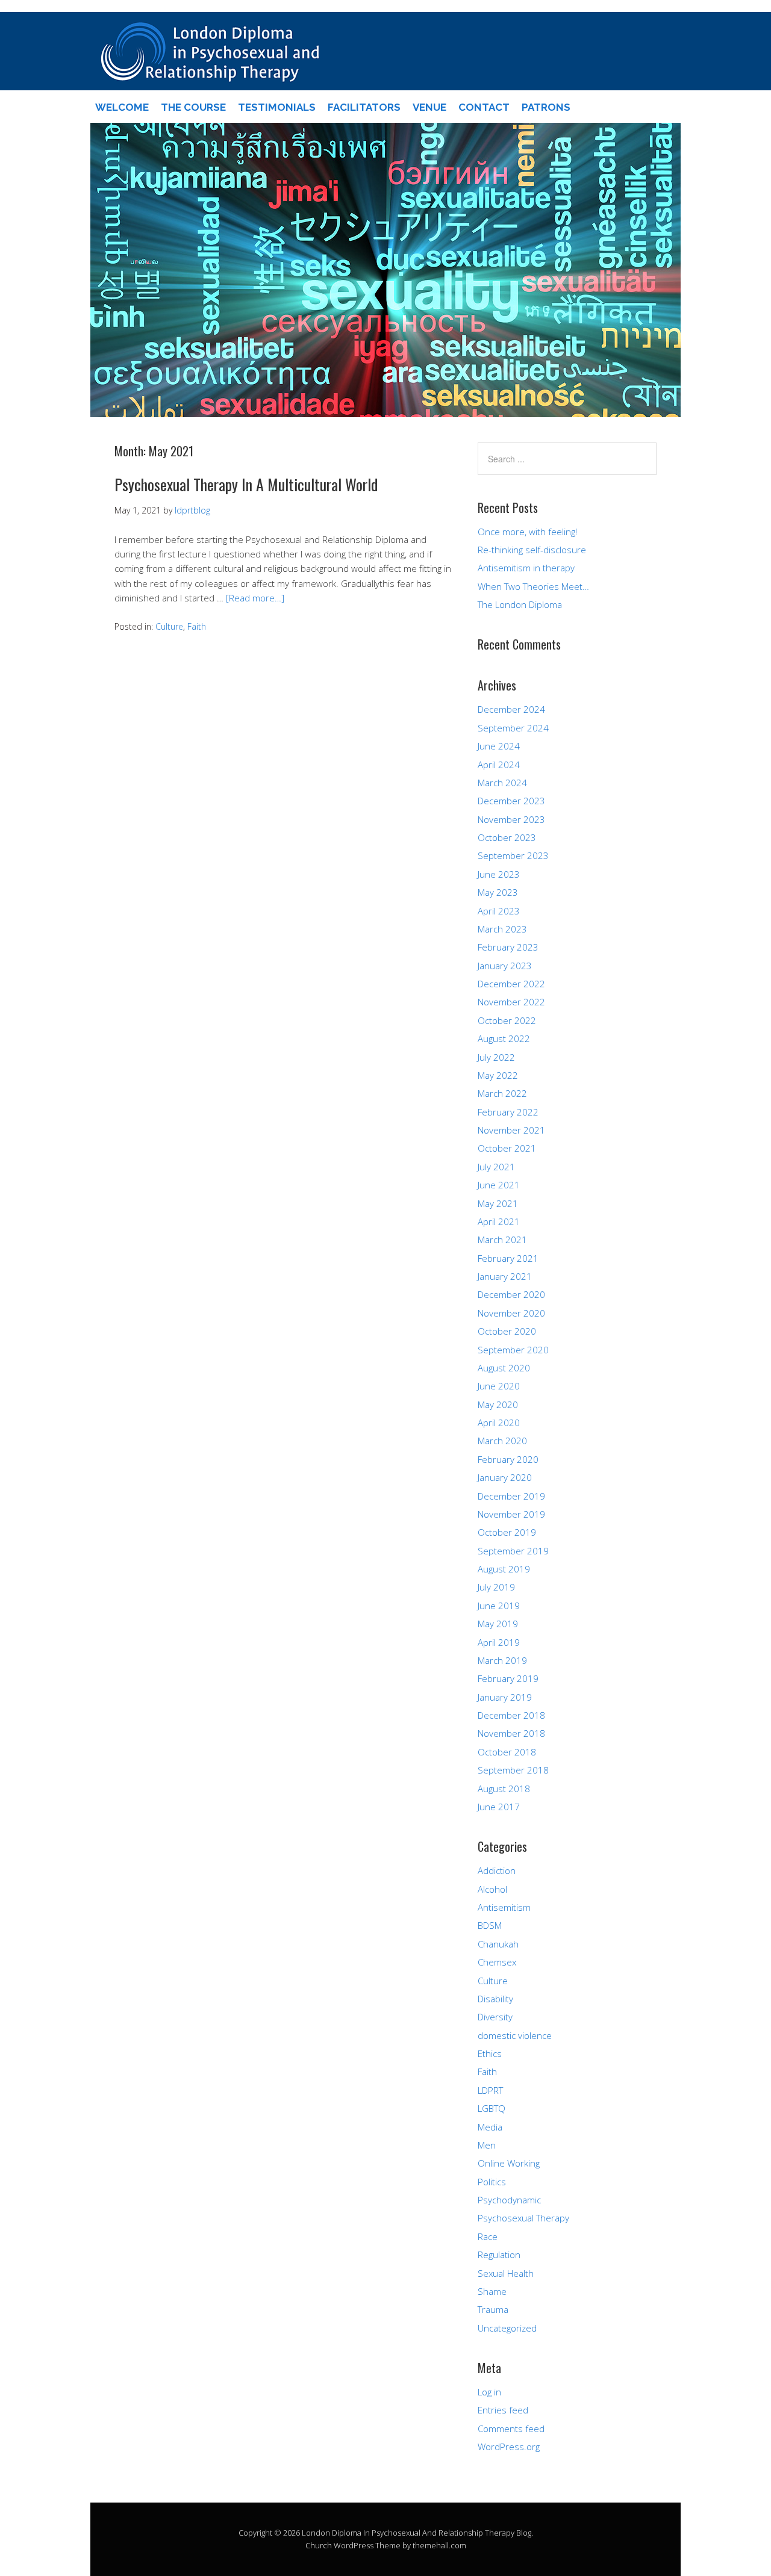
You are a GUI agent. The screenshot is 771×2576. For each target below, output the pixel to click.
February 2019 (508, 1678)
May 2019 (498, 1624)
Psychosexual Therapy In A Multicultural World (246, 484)
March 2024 (502, 783)
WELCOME (122, 107)
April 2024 (499, 765)
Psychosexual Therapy (523, 2218)
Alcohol (492, 1889)
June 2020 (499, 1386)
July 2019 (496, 1587)
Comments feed (511, 2429)
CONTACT (484, 107)
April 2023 (499, 911)
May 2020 (498, 1404)
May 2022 (498, 1075)
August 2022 (504, 1038)
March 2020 (502, 1441)
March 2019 (502, 1660)
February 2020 (508, 1459)
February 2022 (508, 1112)
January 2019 (505, 1697)
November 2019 (511, 1514)
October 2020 (507, 1331)
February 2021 (508, 1258)
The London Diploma (520, 604)
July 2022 (496, 1057)
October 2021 (507, 1148)
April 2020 (499, 1423)
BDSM (490, 1925)
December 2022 (511, 984)
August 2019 (504, 1569)
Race (488, 2236)
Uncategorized (507, 2328)
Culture (169, 626)
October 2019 (507, 1532)
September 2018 (513, 1770)
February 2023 (508, 947)
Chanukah (498, 1944)
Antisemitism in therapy (526, 568)
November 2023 (511, 819)
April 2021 (499, 1221)
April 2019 (499, 1642)
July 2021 (496, 1167)
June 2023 (499, 874)
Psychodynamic (509, 2200)
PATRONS (546, 107)
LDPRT (490, 2090)
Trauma (493, 2309)
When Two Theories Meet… (533, 586)
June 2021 (499, 1185)
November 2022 (511, 1002)
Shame (492, 2291)
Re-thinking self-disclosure (532, 550)
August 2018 (504, 1789)
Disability (495, 1999)
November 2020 (511, 1313)
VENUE (429, 107)
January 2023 (505, 966)
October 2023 (507, 837)
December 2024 (511, 709)
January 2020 (505, 1477)
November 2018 (511, 1733)
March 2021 (502, 1240)
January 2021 (505, 1276)
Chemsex (497, 1962)
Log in (489, 2392)
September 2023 (513, 855)
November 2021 (511, 1130)
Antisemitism (504, 1907)
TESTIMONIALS (277, 107)
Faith (197, 626)
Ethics (490, 2053)
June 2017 (499, 1807)
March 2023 (502, 929)
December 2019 (511, 1496)
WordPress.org (509, 2447)
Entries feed (503, 2410)
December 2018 (511, 1715)
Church (319, 2545)
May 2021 (498, 1203)
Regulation (499, 2255)
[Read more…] (255, 598)
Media (490, 2127)
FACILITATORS (364, 107)
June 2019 (499, 1606)
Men (487, 2145)
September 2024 (513, 728)
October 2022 (507, 1020)
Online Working (509, 2163)
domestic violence (515, 2035)
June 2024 (499, 746)
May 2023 (498, 892)
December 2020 (511, 1294)
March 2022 (502, 1093)
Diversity (495, 2017)
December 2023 (511, 801)
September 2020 (513, 1350)
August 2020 (504, 1368)
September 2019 (513, 1551)
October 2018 (507, 1752)
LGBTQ (492, 2108)
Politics (492, 2182)
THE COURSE (193, 107)
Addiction (497, 1870)
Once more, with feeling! (527, 532)
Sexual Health (506, 2273)
